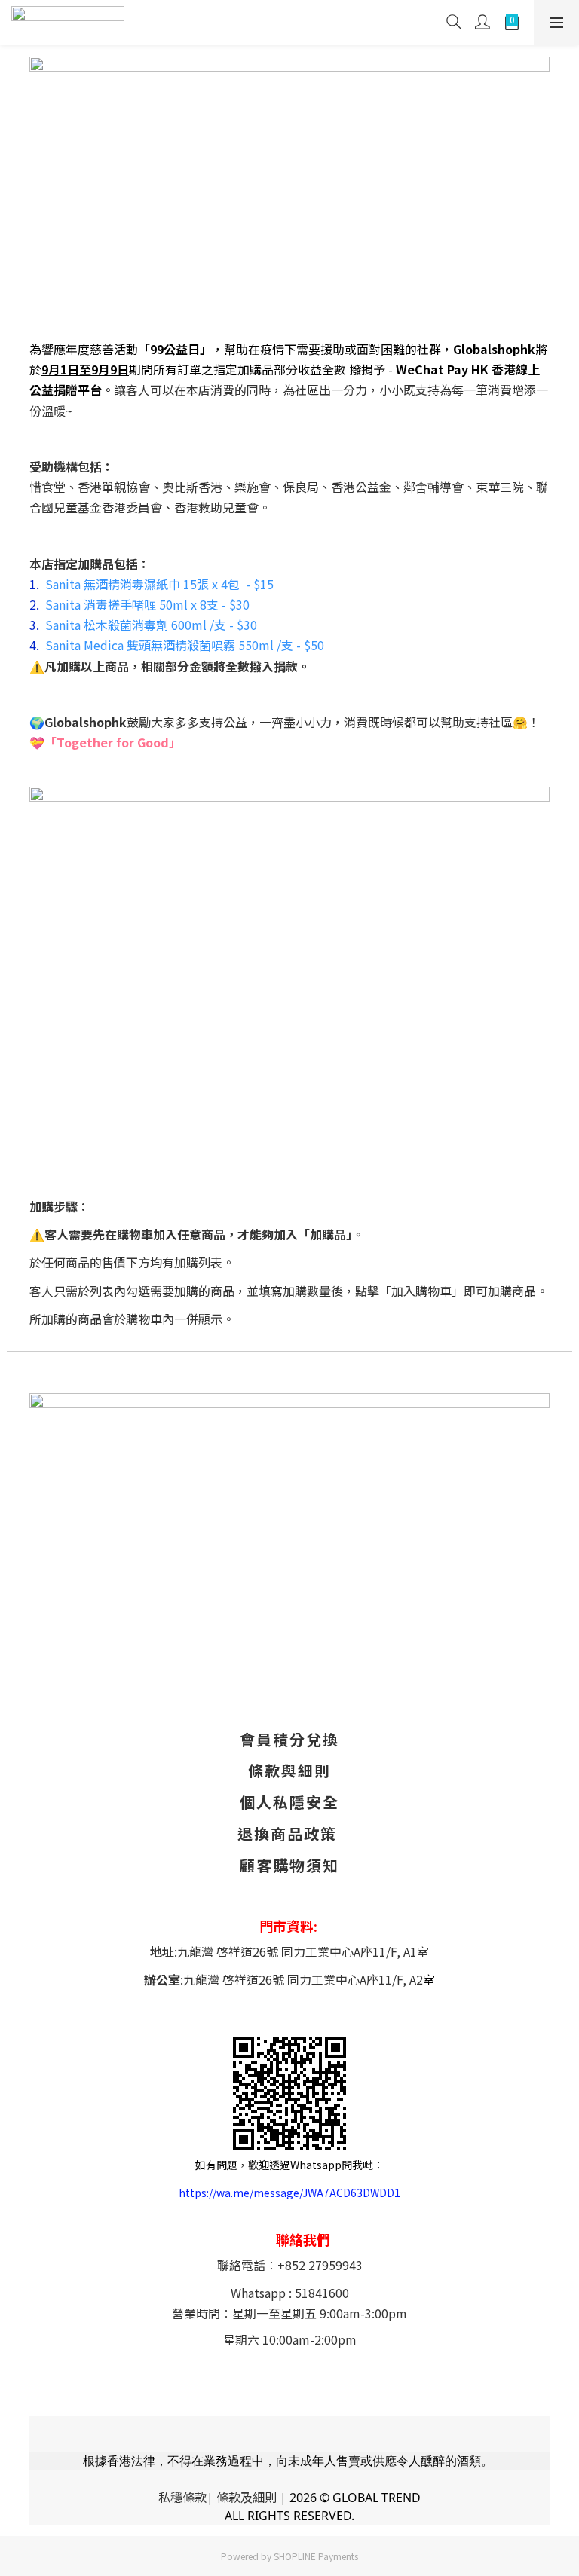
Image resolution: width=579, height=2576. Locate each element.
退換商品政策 (287, 1833)
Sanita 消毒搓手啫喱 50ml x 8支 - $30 (147, 604)
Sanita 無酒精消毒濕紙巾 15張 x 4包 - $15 (159, 584)
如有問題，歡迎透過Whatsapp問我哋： (289, 2165)
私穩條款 (182, 2497)
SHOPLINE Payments (316, 2556)
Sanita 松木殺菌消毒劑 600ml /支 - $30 (151, 625)
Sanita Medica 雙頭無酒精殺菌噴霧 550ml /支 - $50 (185, 645)
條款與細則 (289, 1770)
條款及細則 (247, 2497)
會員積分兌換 (289, 1739)
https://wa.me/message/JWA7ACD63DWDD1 (289, 2193)
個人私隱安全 (289, 1802)
